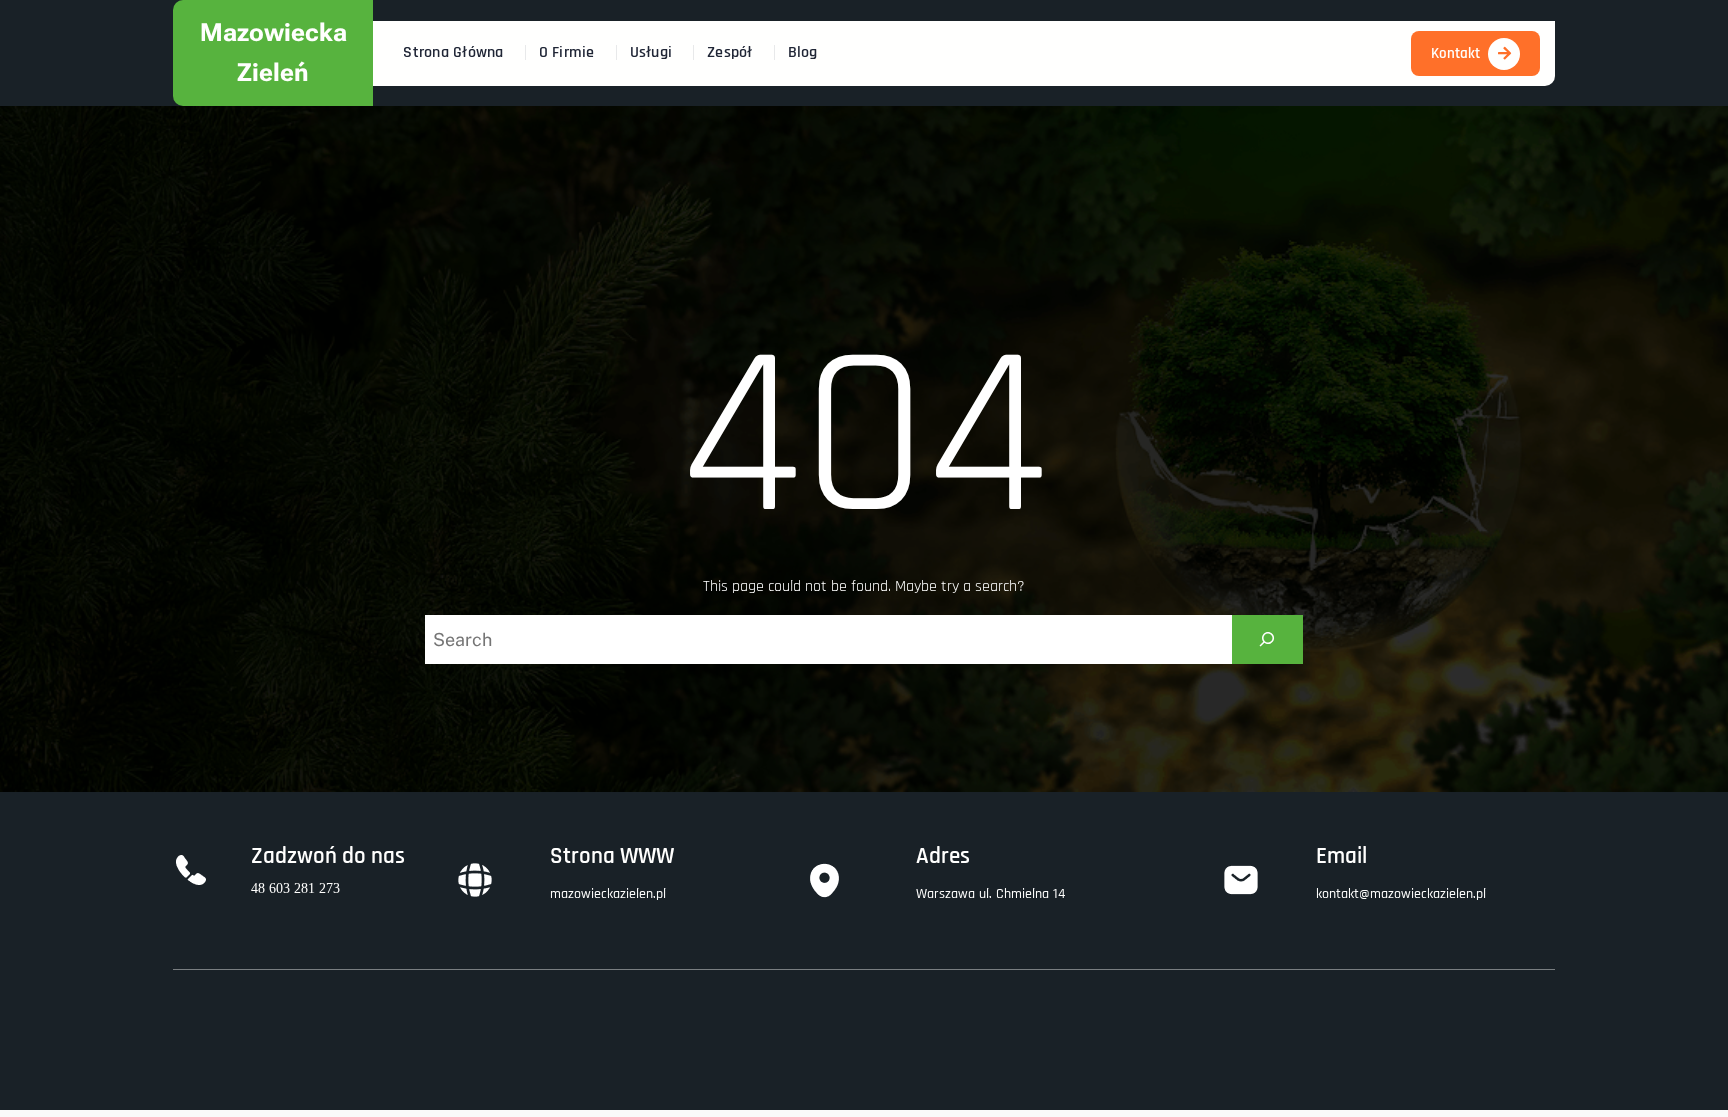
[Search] (1267, 639)
